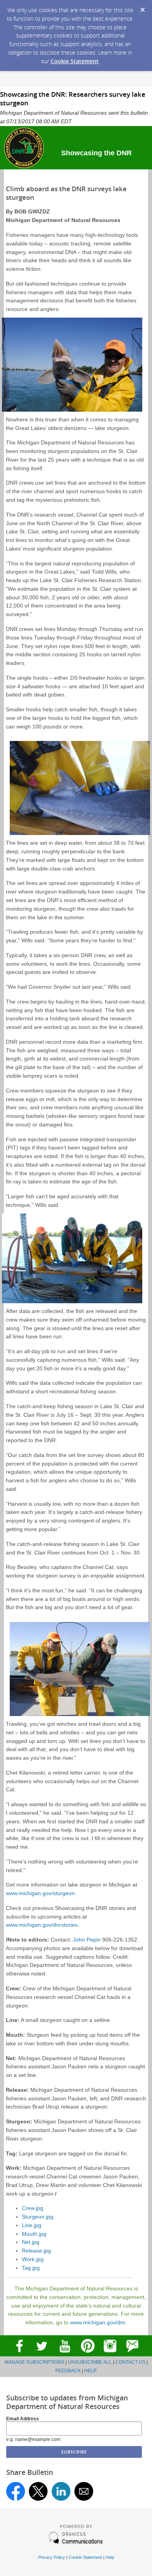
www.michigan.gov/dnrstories (42, 1925)
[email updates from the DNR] (133, 2355)
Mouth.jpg (34, 2234)
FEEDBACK (68, 2371)
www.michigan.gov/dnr (98, 2323)
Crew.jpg (33, 2208)
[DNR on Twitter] (42, 2355)
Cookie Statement (75, 61)
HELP (90, 2371)
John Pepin (87, 1940)
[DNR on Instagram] (110, 2355)
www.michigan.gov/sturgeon (40, 1893)
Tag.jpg (31, 2268)
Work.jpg (33, 2259)
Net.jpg (31, 2242)
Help (110, 2557)
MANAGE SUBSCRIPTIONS (34, 2362)
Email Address (23, 2419)
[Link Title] (65, 2355)
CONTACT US (130, 2362)
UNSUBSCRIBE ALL (90, 2362)
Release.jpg (36, 2251)
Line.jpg (32, 2225)
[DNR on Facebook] (19, 2355)
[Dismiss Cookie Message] (142, 7)
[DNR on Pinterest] (87, 2355)
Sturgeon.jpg (38, 2217)
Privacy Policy (52, 2557)
